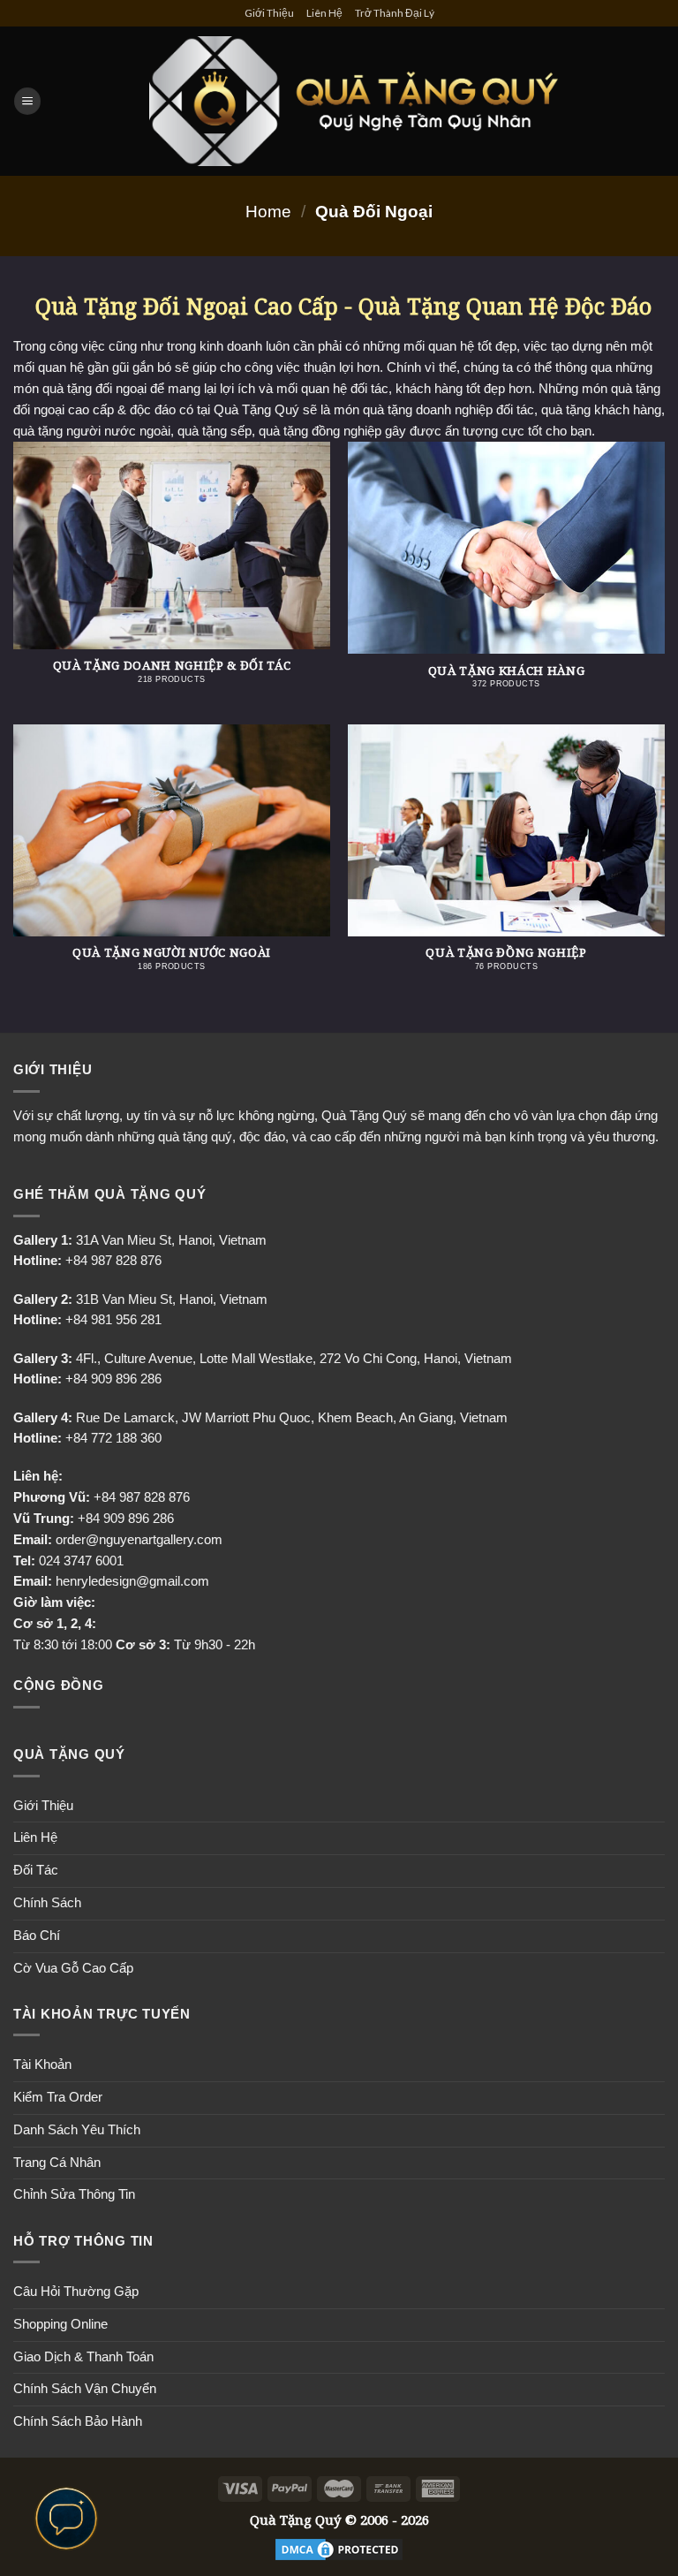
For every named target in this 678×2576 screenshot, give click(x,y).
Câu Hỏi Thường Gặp (76, 2292)
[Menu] (27, 101)
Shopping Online (60, 2324)
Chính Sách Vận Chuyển (85, 2389)
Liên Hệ (324, 13)
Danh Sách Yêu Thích (77, 2130)
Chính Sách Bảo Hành (78, 2421)
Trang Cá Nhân (57, 2163)
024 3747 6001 (81, 1561)
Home (268, 211)
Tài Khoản (42, 2065)
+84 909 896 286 (126, 1519)
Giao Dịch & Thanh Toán (83, 2357)
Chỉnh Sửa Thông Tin (74, 2194)
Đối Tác (36, 1870)
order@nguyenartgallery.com (139, 1540)
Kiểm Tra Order (58, 2097)
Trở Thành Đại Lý (395, 13)
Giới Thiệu (269, 13)
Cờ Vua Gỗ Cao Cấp (73, 1968)
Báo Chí (37, 1936)
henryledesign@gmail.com (132, 1581)
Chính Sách (47, 1903)
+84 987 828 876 (142, 1497)
